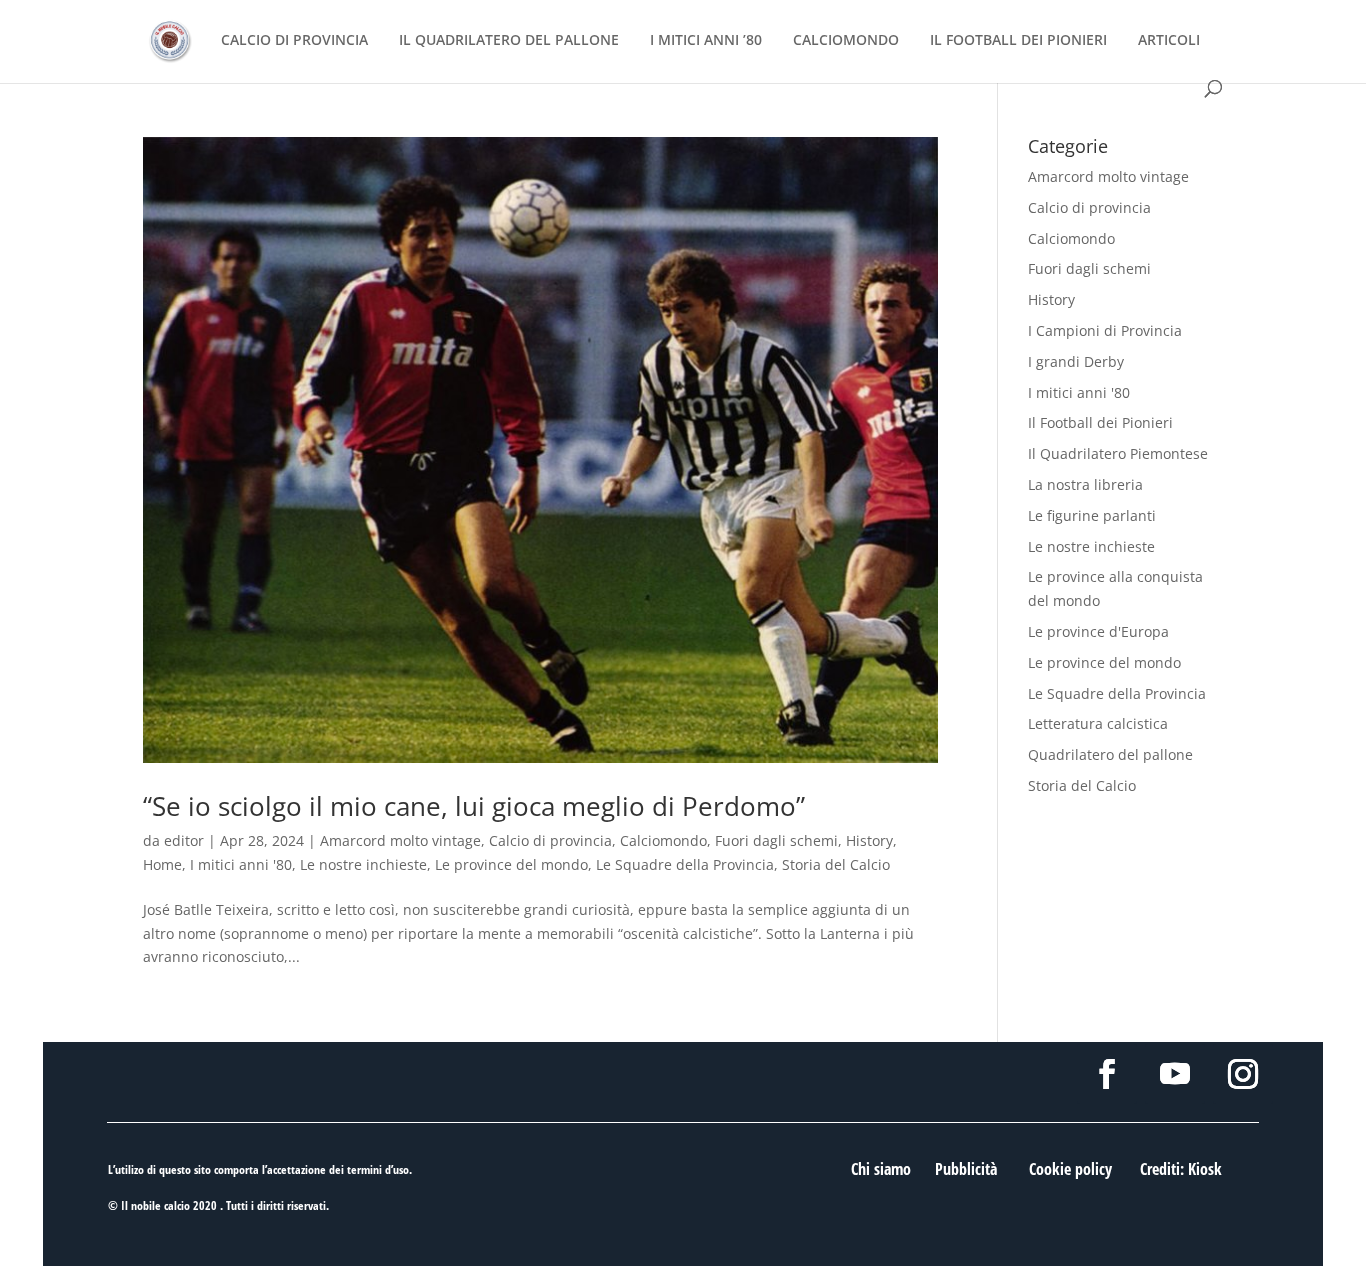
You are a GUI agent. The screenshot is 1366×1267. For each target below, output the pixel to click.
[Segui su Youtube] (1175, 1074)
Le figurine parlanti (1092, 515)
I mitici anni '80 (241, 864)
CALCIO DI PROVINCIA (294, 41)
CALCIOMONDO (846, 41)
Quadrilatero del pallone (1110, 754)
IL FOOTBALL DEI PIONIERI (1018, 41)
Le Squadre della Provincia (685, 864)
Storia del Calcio (836, 864)
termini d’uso (378, 1169)
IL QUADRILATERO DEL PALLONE (509, 41)
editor (184, 840)
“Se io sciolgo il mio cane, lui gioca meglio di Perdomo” (474, 806)
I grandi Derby (1076, 361)
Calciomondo (663, 840)
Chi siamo (881, 1169)
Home (162, 864)
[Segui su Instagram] (1243, 1074)
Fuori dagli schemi (776, 840)
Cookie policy (1070, 1169)
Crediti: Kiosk (1181, 1169)
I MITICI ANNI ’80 (706, 41)
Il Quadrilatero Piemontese (1118, 453)
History (869, 840)
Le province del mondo (511, 864)
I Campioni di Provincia (1105, 330)
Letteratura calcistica (1098, 723)
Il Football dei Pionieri (1100, 422)
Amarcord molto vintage (400, 840)
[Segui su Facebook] (1107, 1074)
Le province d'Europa (1098, 631)
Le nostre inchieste (363, 864)
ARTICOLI (1169, 41)
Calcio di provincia (550, 840)
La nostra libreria (1085, 484)
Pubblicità (966, 1169)
